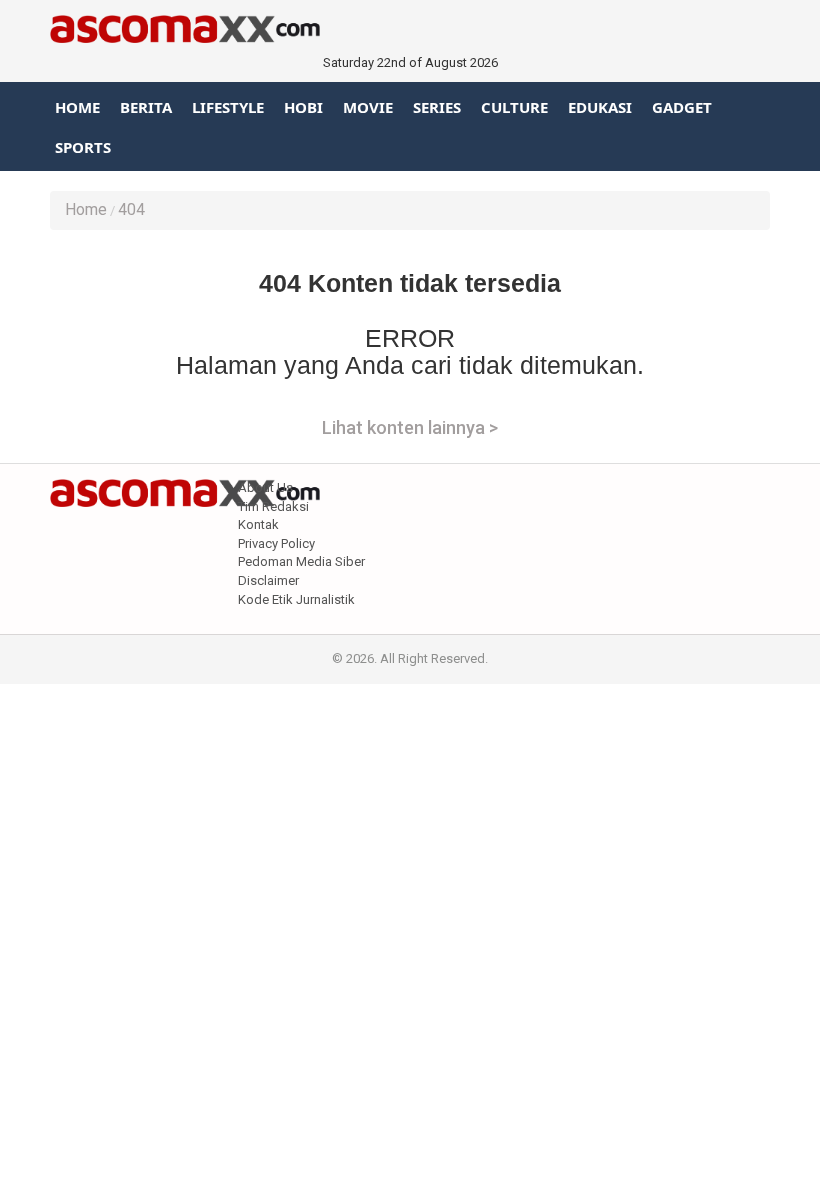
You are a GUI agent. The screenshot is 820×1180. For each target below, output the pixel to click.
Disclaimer (268, 580)
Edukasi (600, 107)
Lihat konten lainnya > (410, 427)
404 (131, 209)
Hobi (303, 107)
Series (437, 107)
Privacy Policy (276, 543)
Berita (146, 107)
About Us (265, 487)
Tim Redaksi (273, 506)
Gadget (682, 107)
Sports (83, 147)
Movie (368, 107)
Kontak (258, 524)
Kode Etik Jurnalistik (296, 599)
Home (77, 107)
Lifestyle (228, 107)
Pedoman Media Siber (301, 561)
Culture (514, 107)
